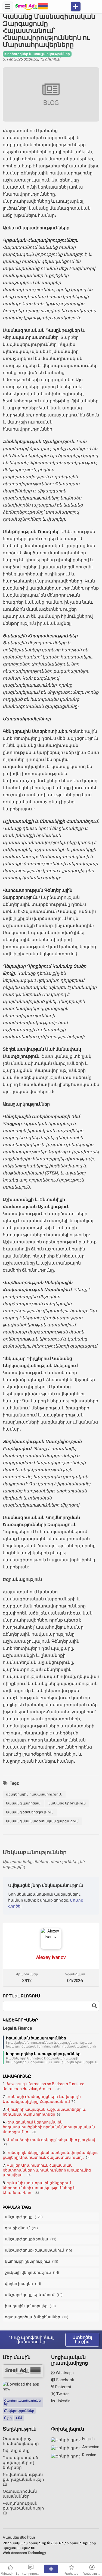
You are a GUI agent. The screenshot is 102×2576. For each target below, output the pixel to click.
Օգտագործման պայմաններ (20, 2494)
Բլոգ (8, 2418)
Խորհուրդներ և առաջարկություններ (43, 2054)
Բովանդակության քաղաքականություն (23, 2479)
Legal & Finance (17, 2028)
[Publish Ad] (76, 7)
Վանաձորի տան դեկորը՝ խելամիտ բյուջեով (51, 2140)
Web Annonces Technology (24, 2553)
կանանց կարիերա (23, 1803)
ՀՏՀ (19, 2418)
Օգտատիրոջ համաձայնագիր (21, 2441)
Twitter (62, 2394)
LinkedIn (63, 2401)
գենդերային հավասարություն (34, 1794)
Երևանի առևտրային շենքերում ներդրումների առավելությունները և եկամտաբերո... (39, 2188)
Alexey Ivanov (51, 1957)
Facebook (65, 2380)
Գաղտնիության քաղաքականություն (23, 2508)
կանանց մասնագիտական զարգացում (42, 1821)
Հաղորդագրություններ (22, 2402)
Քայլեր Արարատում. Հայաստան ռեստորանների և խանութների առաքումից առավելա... (47, 2170)
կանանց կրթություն (67, 1803)
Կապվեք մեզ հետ (19, 2537)
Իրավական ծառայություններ (36, 2038)
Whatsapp (64, 2373)
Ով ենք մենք (16, 2451)
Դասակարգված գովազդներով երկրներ (20, 2463)
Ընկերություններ (19, 2411)
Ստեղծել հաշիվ (82, 2340)
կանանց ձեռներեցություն (30, 1812)
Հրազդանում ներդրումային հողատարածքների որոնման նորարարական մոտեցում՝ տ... (49, 2127)
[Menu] (8, 7)
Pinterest (63, 2387)
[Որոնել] (94, 2006)
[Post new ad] (51, 2569)
